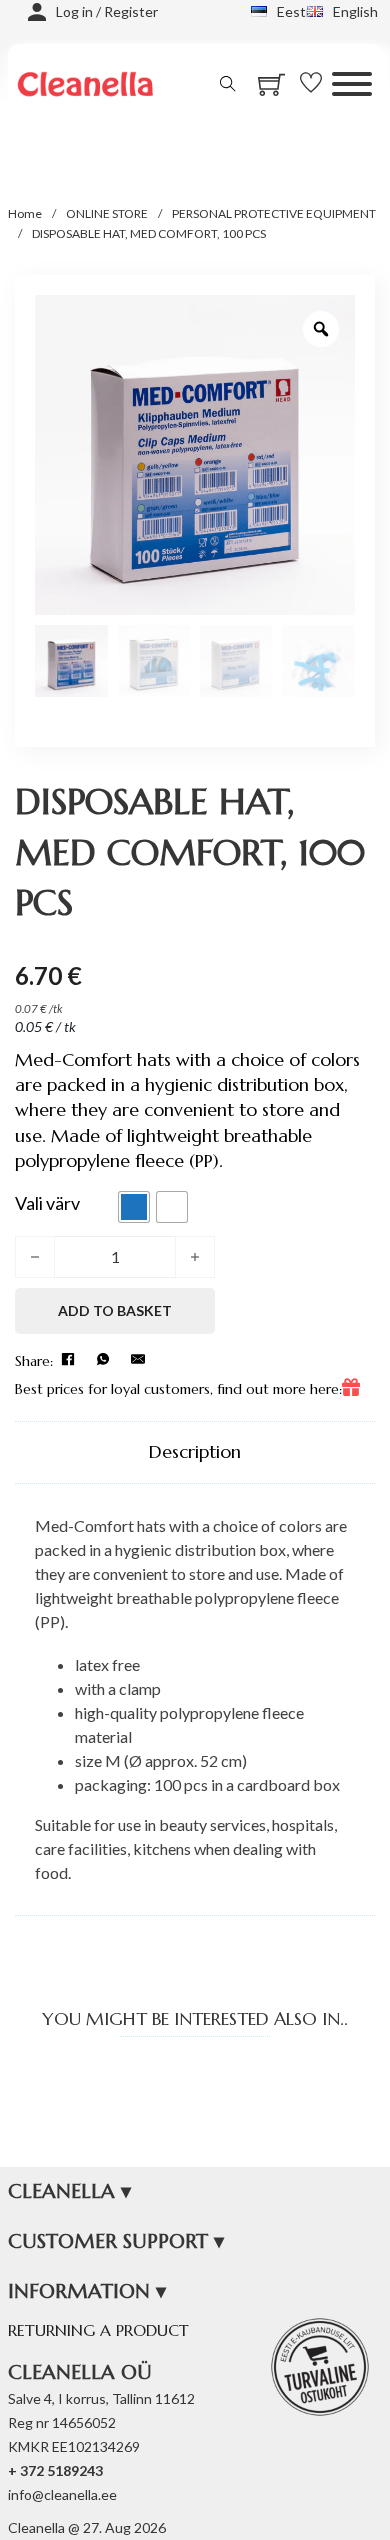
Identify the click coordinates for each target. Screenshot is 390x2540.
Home (25, 213)
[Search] (228, 84)
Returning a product (98, 2330)
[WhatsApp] (103, 1359)
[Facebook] (68, 1359)
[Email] (138, 1359)
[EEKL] (320, 2367)
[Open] (352, 84)
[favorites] (316, 83)
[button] (195, 2192)
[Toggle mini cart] (271, 84)
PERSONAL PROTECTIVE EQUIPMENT (274, 213)
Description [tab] (195, 1451)
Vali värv (47, 1203)
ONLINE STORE (107, 213)
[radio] (134, 1207)
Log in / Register (107, 11)
